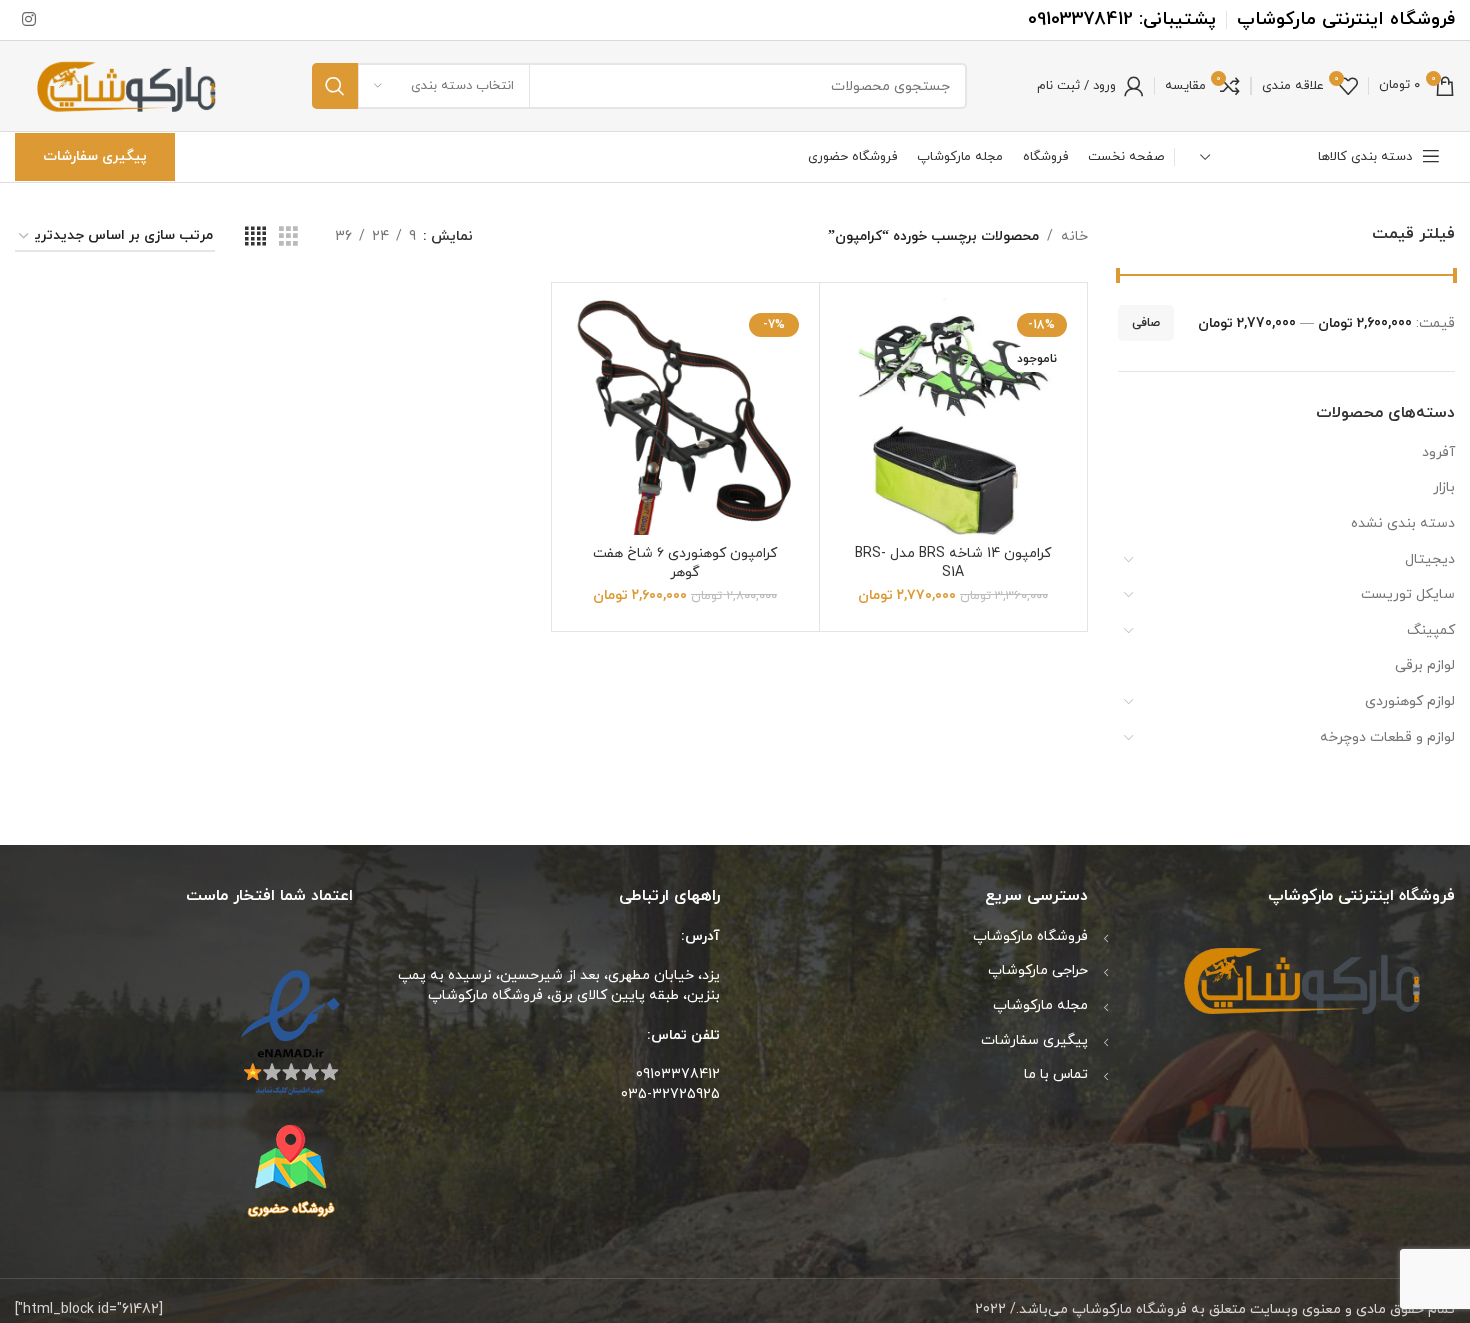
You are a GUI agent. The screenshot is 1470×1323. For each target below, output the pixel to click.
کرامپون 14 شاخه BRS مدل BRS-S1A (953, 563)
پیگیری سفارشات (95, 156)
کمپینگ (1431, 630)
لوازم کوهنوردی (1410, 701)
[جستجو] (335, 86)
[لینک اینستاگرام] (28, 20)
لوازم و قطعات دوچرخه (1387, 737)
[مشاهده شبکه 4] (255, 237)
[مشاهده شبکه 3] (288, 237)
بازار (1444, 487)
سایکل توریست (1408, 594)
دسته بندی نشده (1403, 523)
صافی (1146, 323)
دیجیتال (1430, 559)
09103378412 (1080, 19)
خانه (1074, 236)
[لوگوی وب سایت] (128, 84)
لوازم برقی (1425, 665)
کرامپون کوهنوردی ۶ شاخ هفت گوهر (685, 563)
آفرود (1438, 452)
